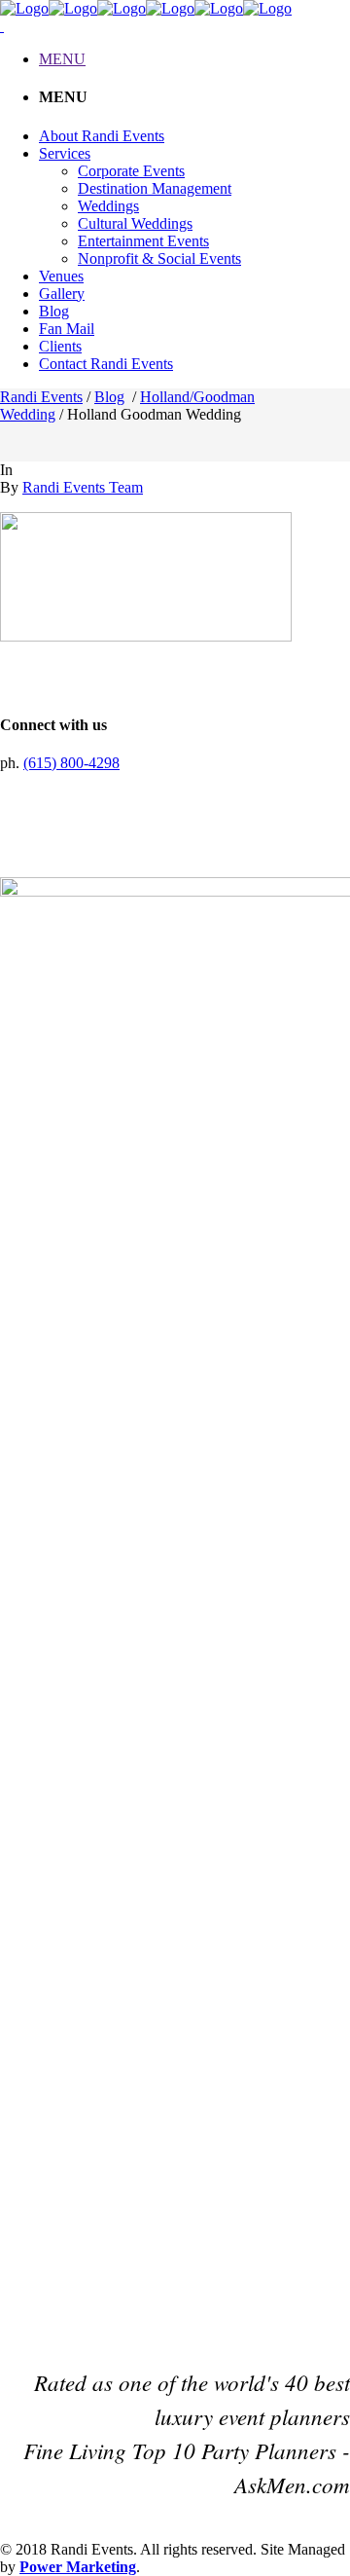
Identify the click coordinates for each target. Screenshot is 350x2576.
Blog (109, 397)
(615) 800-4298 (71, 763)
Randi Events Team (83, 487)
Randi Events (41, 397)
